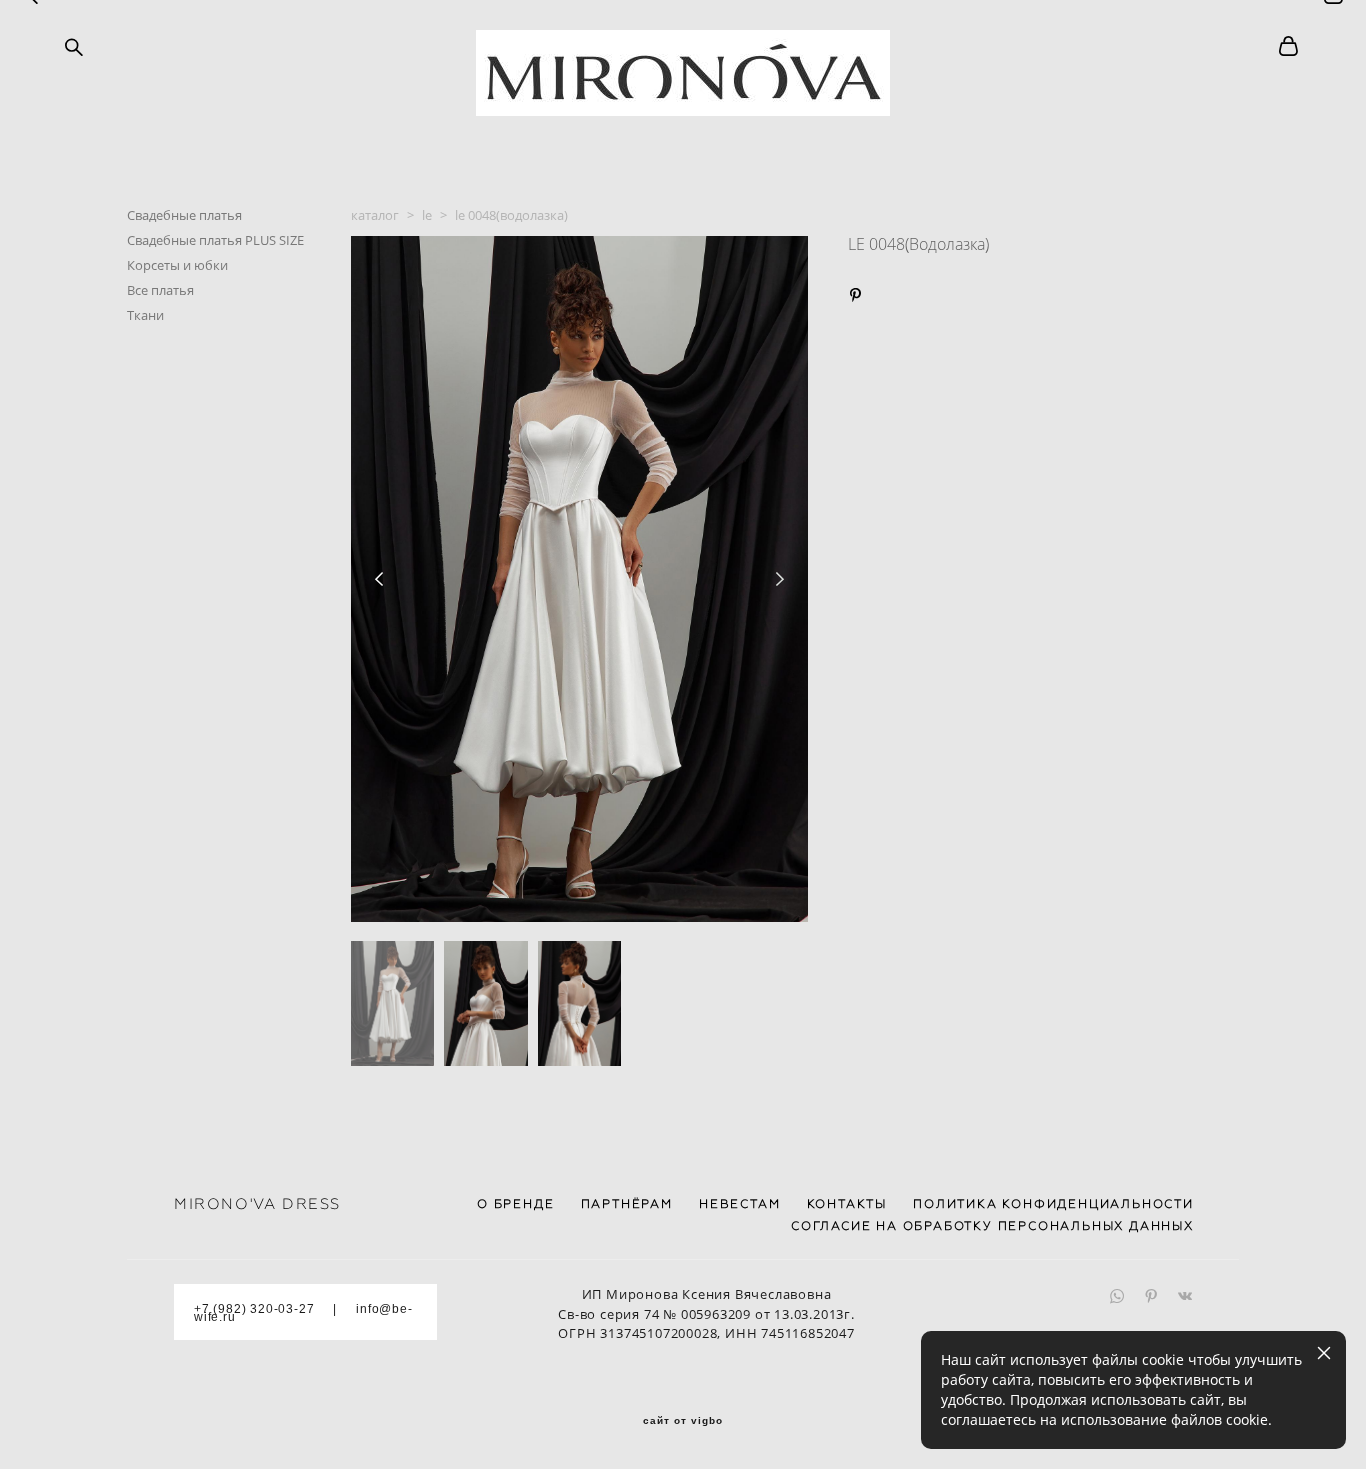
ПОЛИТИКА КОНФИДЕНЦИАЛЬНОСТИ (1053, 1204)
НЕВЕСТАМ (739, 1204)
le (427, 215)
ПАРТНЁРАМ (627, 1204)
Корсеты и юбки (177, 265)
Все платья (160, 290)
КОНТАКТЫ (847, 1204)
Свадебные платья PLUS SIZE (215, 240)
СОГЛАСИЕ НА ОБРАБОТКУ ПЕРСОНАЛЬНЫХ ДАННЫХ (992, 1226)
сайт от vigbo (683, 1421)
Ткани (145, 315)
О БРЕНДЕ (515, 1204)
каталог (375, 215)
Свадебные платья (184, 215)
